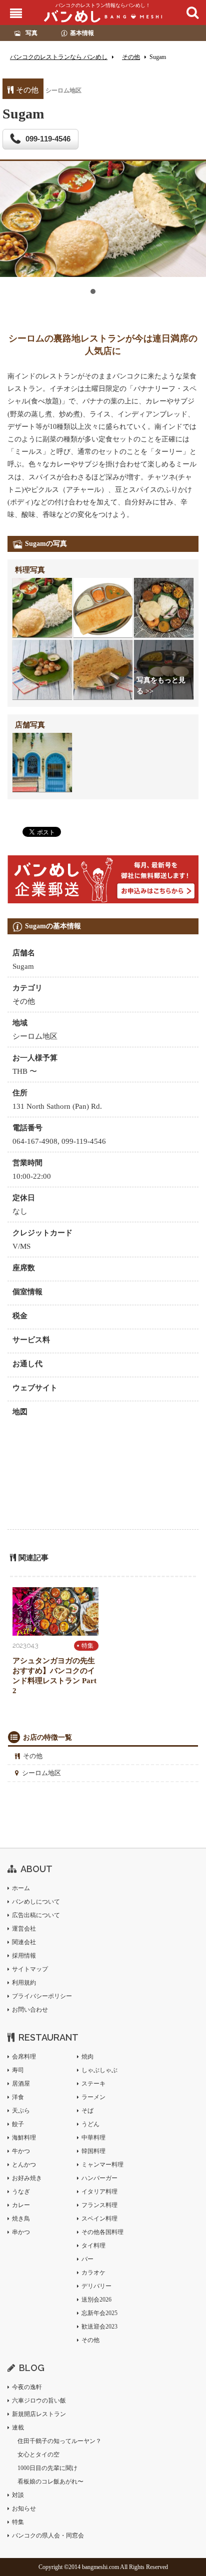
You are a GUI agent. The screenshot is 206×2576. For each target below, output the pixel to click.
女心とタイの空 (38, 2455)
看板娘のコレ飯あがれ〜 (50, 2482)
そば (87, 2111)
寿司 (18, 2070)
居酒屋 (21, 2084)
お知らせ (24, 2509)
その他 (33, 1756)
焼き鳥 (21, 2219)
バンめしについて (36, 1902)
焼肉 (87, 2057)
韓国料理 (93, 2151)
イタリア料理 (99, 2192)
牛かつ (21, 2151)
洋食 (18, 2097)
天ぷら (21, 2111)
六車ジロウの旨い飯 (39, 2401)
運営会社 (24, 1929)
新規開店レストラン (39, 2414)
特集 (87, 1646)
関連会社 (24, 1942)
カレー (21, 2205)
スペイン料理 (99, 2219)
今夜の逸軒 (27, 2387)
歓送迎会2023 (99, 2327)
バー (87, 2259)
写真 (31, 33)
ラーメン (93, 2097)
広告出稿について (36, 1915)
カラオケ (93, 2273)
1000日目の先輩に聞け (47, 2468)
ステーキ (93, 2084)
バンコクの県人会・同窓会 (48, 2536)
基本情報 (82, 33)
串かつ (21, 2232)
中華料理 (93, 2138)
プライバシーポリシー (42, 1996)
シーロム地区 (41, 1773)
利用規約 (24, 1983)
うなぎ (21, 2192)
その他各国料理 (102, 2232)
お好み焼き (27, 2178)
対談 (18, 2495)
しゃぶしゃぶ (99, 2070)
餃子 (18, 2124)
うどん (90, 2124)
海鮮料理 (24, 2138)
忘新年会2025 (99, 2313)
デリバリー (96, 2286)
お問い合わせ (30, 2010)
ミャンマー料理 (102, 2165)
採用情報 (24, 1956)
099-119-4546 (48, 139)
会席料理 (24, 2057)
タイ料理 (93, 2246)
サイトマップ (30, 1969)
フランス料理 (99, 2205)
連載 (18, 2428)
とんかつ (24, 2165)
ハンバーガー (99, 2178)
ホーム (21, 1888)
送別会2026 (96, 2300)
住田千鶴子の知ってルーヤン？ (59, 2441)
